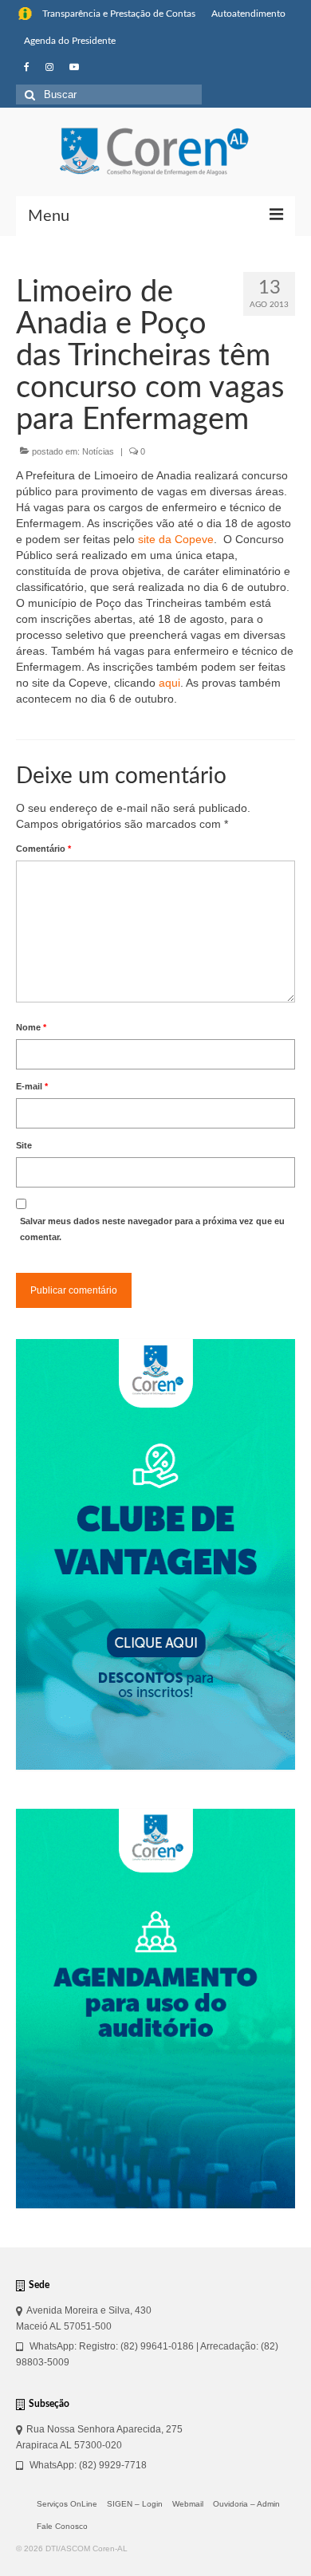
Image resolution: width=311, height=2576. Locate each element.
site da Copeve (176, 539)
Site (24, 1145)
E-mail (32, 1086)
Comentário (43, 849)
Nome (31, 1027)
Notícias (98, 451)
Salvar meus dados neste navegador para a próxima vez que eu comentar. (152, 1229)
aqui (169, 683)
